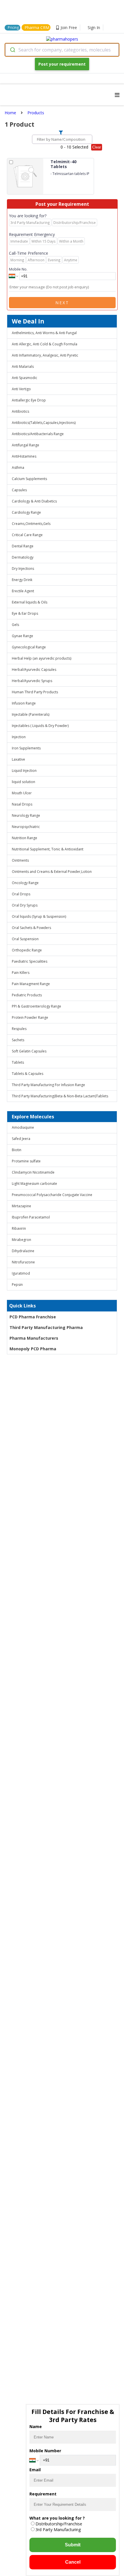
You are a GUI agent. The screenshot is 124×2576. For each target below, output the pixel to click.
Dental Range (23, 546)
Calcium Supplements (29, 479)
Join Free (69, 27)
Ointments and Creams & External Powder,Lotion (52, 872)
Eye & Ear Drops (25, 613)
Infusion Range (24, 703)
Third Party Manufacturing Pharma (46, 1327)
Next (62, 303)
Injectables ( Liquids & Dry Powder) (40, 726)
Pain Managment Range (31, 984)
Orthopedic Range (27, 950)
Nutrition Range (25, 838)
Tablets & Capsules (28, 1074)
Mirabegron (21, 1240)
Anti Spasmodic (25, 378)
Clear (97, 147)
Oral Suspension (25, 939)
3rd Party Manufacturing (58, 2530)
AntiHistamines (24, 456)
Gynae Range (22, 636)
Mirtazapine (21, 1206)
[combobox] (62, 50)
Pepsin (17, 1285)
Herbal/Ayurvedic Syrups (32, 681)
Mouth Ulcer (22, 793)
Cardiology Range (26, 512)
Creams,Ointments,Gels (31, 524)
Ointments (20, 860)
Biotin (17, 1150)
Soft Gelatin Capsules (29, 1051)
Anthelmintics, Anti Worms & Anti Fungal (44, 333)
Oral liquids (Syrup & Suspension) (39, 916)
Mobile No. (18, 269)
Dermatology (23, 557)
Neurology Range (26, 815)
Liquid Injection (24, 771)
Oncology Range (25, 883)
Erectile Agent (23, 591)
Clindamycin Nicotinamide (33, 1172)
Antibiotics (20, 411)
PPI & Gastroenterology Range (36, 1006)
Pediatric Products (27, 995)
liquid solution (24, 782)
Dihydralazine (23, 1251)
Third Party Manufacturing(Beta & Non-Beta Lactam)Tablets (60, 1096)
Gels (15, 625)
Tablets (18, 1062)
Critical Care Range (27, 535)
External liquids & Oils (30, 602)
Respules (19, 1029)
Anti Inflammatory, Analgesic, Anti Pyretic (45, 355)
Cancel (73, 2562)
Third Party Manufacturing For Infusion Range (48, 1085)
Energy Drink (22, 580)
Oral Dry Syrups (25, 905)
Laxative (18, 759)
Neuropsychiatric (26, 827)
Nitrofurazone (23, 1262)
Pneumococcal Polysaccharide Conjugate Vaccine (52, 1195)
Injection (19, 737)
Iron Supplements (26, 748)
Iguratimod (21, 1273)
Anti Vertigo (21, 389)
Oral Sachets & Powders (31, 928)
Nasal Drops (22, 804)
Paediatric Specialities (30, 961)
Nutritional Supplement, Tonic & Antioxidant (48, 849)
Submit (73, 2545)
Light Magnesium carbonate (34, 1184)
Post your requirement (62, 64)
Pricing (13, 27)
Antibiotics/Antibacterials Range (38, 434)
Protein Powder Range (30, 1017)
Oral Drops (21, 894)
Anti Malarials (23, 366)
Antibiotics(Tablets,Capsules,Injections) (44, 423)
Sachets (18, 1040)
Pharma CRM (37, 27)
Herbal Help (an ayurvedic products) (42, 658)
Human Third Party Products (35, 692)
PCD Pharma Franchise (33, 1317)
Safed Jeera (21, 1139)
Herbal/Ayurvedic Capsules (34, 670)
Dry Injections (23, 569)
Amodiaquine (23, 1127)
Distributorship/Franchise (59, 2524)
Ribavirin (19, 1228)
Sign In (94, 27)
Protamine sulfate (26, 1161)
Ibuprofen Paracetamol (31, 1217)
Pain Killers (21, 973)
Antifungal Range (26, 445)
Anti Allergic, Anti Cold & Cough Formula (45, 344)
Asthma (18, 468)
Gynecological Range (29, 647)
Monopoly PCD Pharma (33, 1349)
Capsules (19, 490)
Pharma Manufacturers (34, 1338)
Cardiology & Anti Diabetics (34, 501)
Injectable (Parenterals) (31, 714)
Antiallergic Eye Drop (29, 400)
